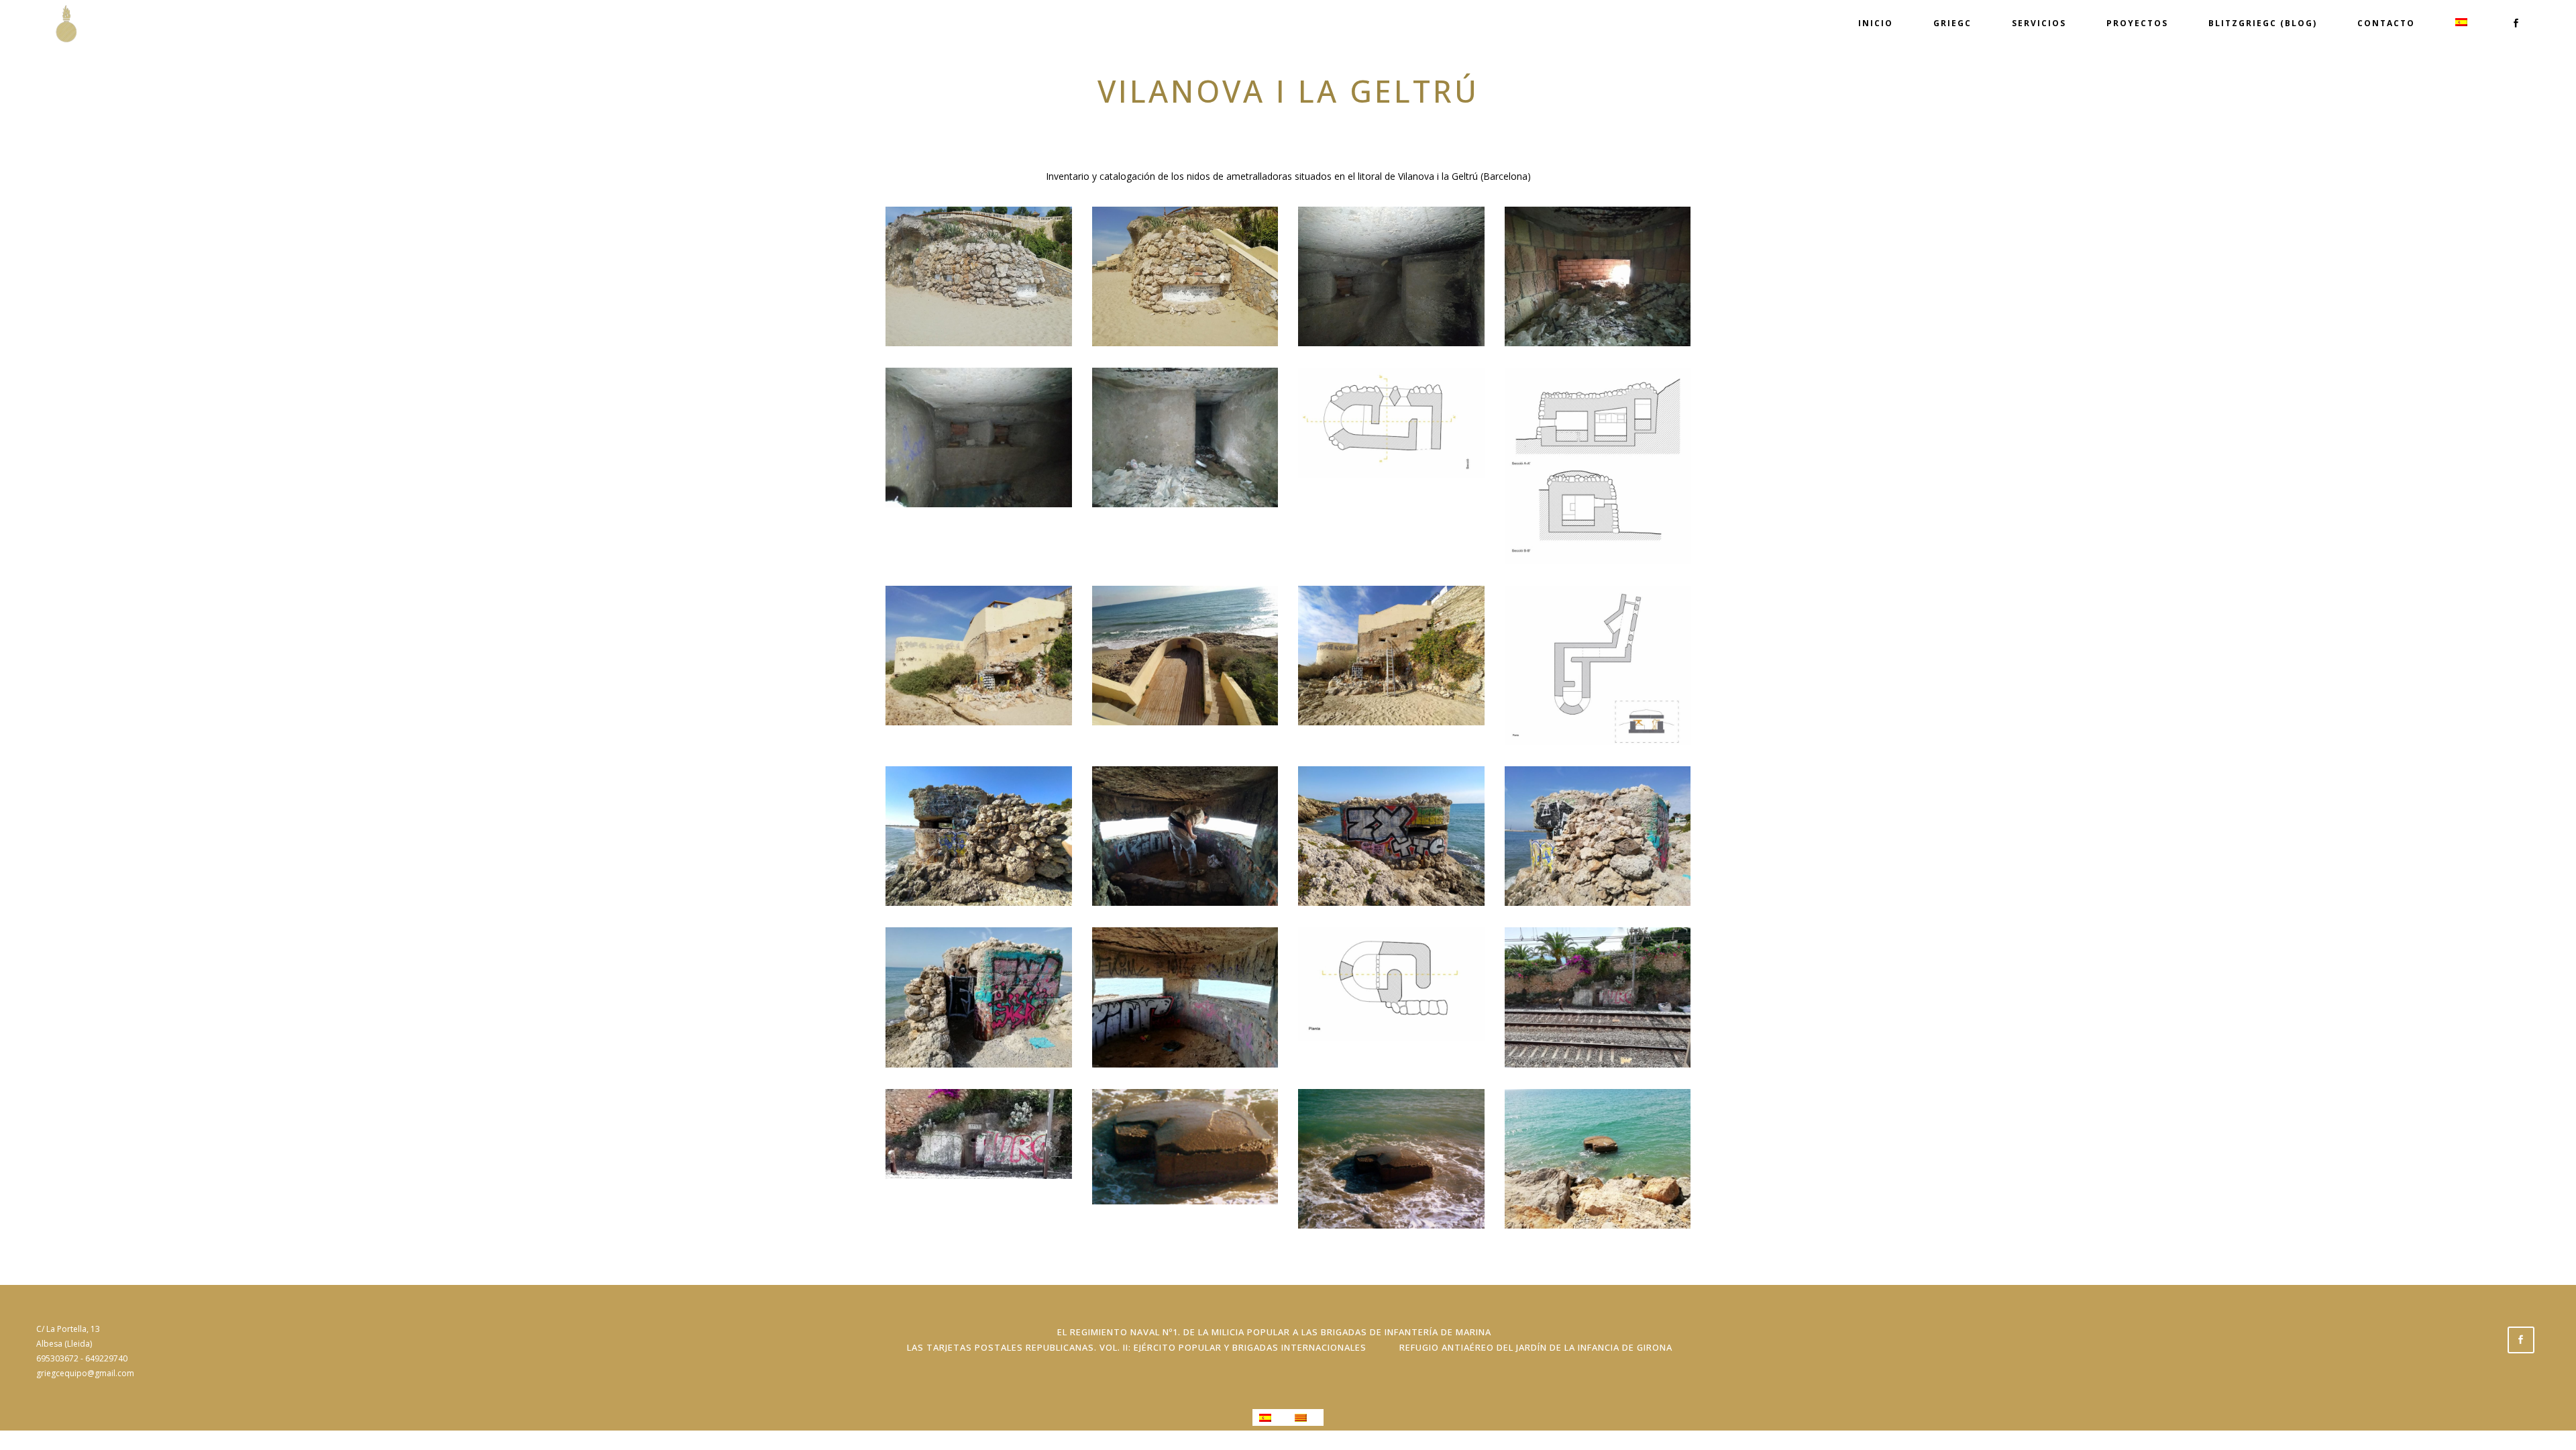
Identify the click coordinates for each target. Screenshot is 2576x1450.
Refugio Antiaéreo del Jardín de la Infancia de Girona (1536, 1347)
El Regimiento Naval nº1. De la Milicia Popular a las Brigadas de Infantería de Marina (1274, 1332)
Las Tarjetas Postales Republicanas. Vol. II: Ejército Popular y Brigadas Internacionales (1137, 1347)
